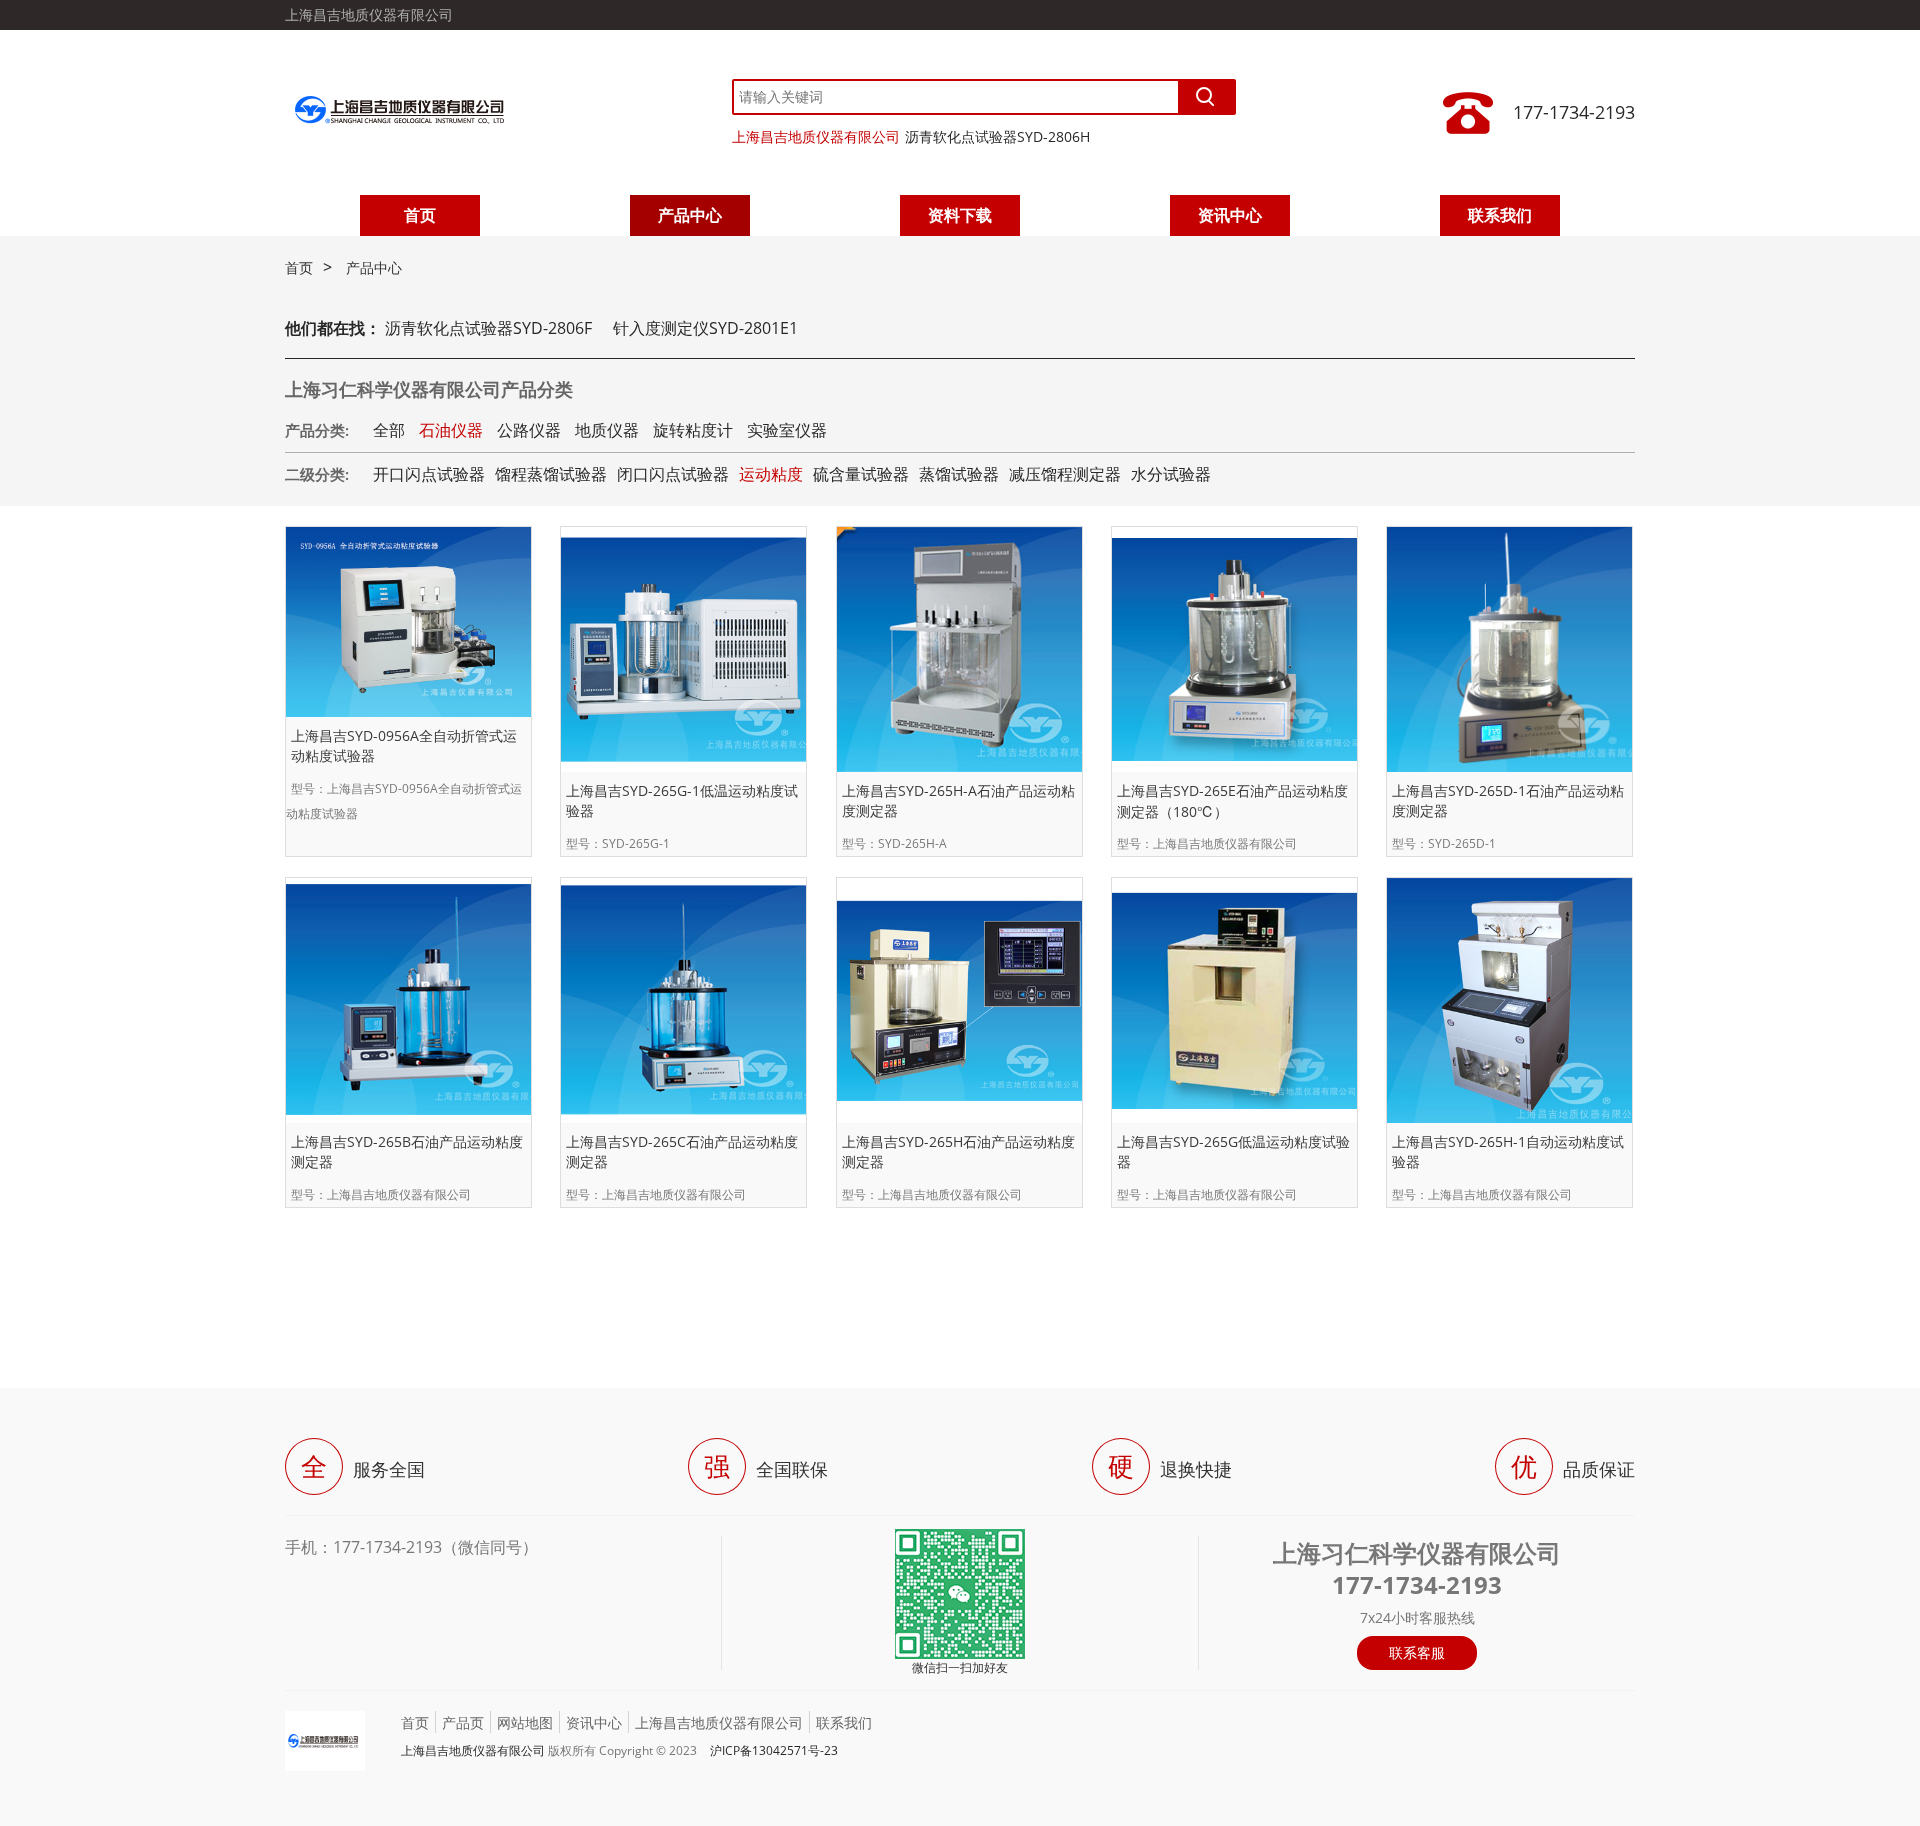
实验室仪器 (787, 430)
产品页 (463, 1722)
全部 (389, 430)
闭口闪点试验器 (673, 474)
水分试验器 (1171, 474)
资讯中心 (1230, 215)
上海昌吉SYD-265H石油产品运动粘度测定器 (958, 1151)
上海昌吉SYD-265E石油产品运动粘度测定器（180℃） (1232, 801)
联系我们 (1500, 215)
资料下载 (960, 215)
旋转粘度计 (693, 430)
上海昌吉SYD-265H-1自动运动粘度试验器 (1508, 1151)
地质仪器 (607, 430)
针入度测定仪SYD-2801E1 (705, 328)
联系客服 (1417, 1652)
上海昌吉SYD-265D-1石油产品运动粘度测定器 (1508, 800)
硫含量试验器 (861, 474)
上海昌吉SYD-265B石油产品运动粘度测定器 (407, 1151)
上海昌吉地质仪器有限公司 (816, 136)
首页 (420, 215)
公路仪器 (529, 430)
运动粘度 (771, 474)
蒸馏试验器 (959, 474)
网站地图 (525, 1722)
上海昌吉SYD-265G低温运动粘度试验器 (1233, 1151)
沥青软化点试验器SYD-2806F (488, 328)
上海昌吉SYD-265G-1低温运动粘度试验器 (682, 800)
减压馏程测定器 (1065, 474)
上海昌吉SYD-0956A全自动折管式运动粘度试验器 (404, 745)
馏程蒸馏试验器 (551, 474)
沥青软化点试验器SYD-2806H (997, 136)
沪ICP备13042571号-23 (774, 1750)
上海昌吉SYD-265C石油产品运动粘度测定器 (682, 1151)
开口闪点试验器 (429, 474)
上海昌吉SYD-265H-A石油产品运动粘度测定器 (958, 800)
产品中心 (690, 215)
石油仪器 (451, 430)
